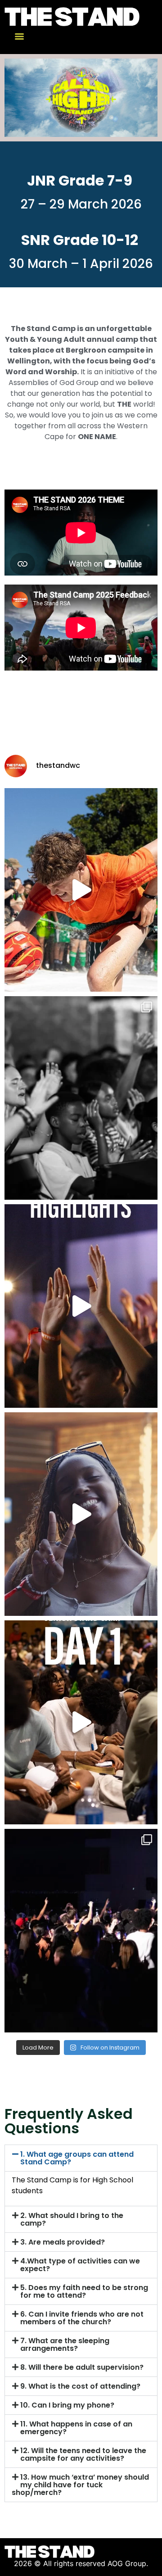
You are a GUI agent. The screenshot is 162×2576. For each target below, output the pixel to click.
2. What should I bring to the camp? (72, 2219)
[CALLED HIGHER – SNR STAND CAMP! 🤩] (81, 1306)
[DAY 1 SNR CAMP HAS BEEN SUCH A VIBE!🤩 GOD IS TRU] (81, 1931)
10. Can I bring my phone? (67, 2405)
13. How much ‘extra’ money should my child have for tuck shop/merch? (80, 2485)
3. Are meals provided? (63, 2242)
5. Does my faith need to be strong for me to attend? (84, 2291)
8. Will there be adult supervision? (82, 2367)
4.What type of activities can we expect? (80, 2265)
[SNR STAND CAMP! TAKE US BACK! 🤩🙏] (81, 890)
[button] (81, 2158)
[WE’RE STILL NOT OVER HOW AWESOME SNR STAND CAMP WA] (81, 1098)
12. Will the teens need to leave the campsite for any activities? (83, 2454)
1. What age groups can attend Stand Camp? (77, 2158)
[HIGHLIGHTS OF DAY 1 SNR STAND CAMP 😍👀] (81, 1722)
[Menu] (19, 36)
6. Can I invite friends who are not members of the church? (82, 2318)
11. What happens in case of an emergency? (76, 2428)
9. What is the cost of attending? (80, 2386)
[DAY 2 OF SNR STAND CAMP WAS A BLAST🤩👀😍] (81, 1514)
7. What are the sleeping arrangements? (65, 2345)
